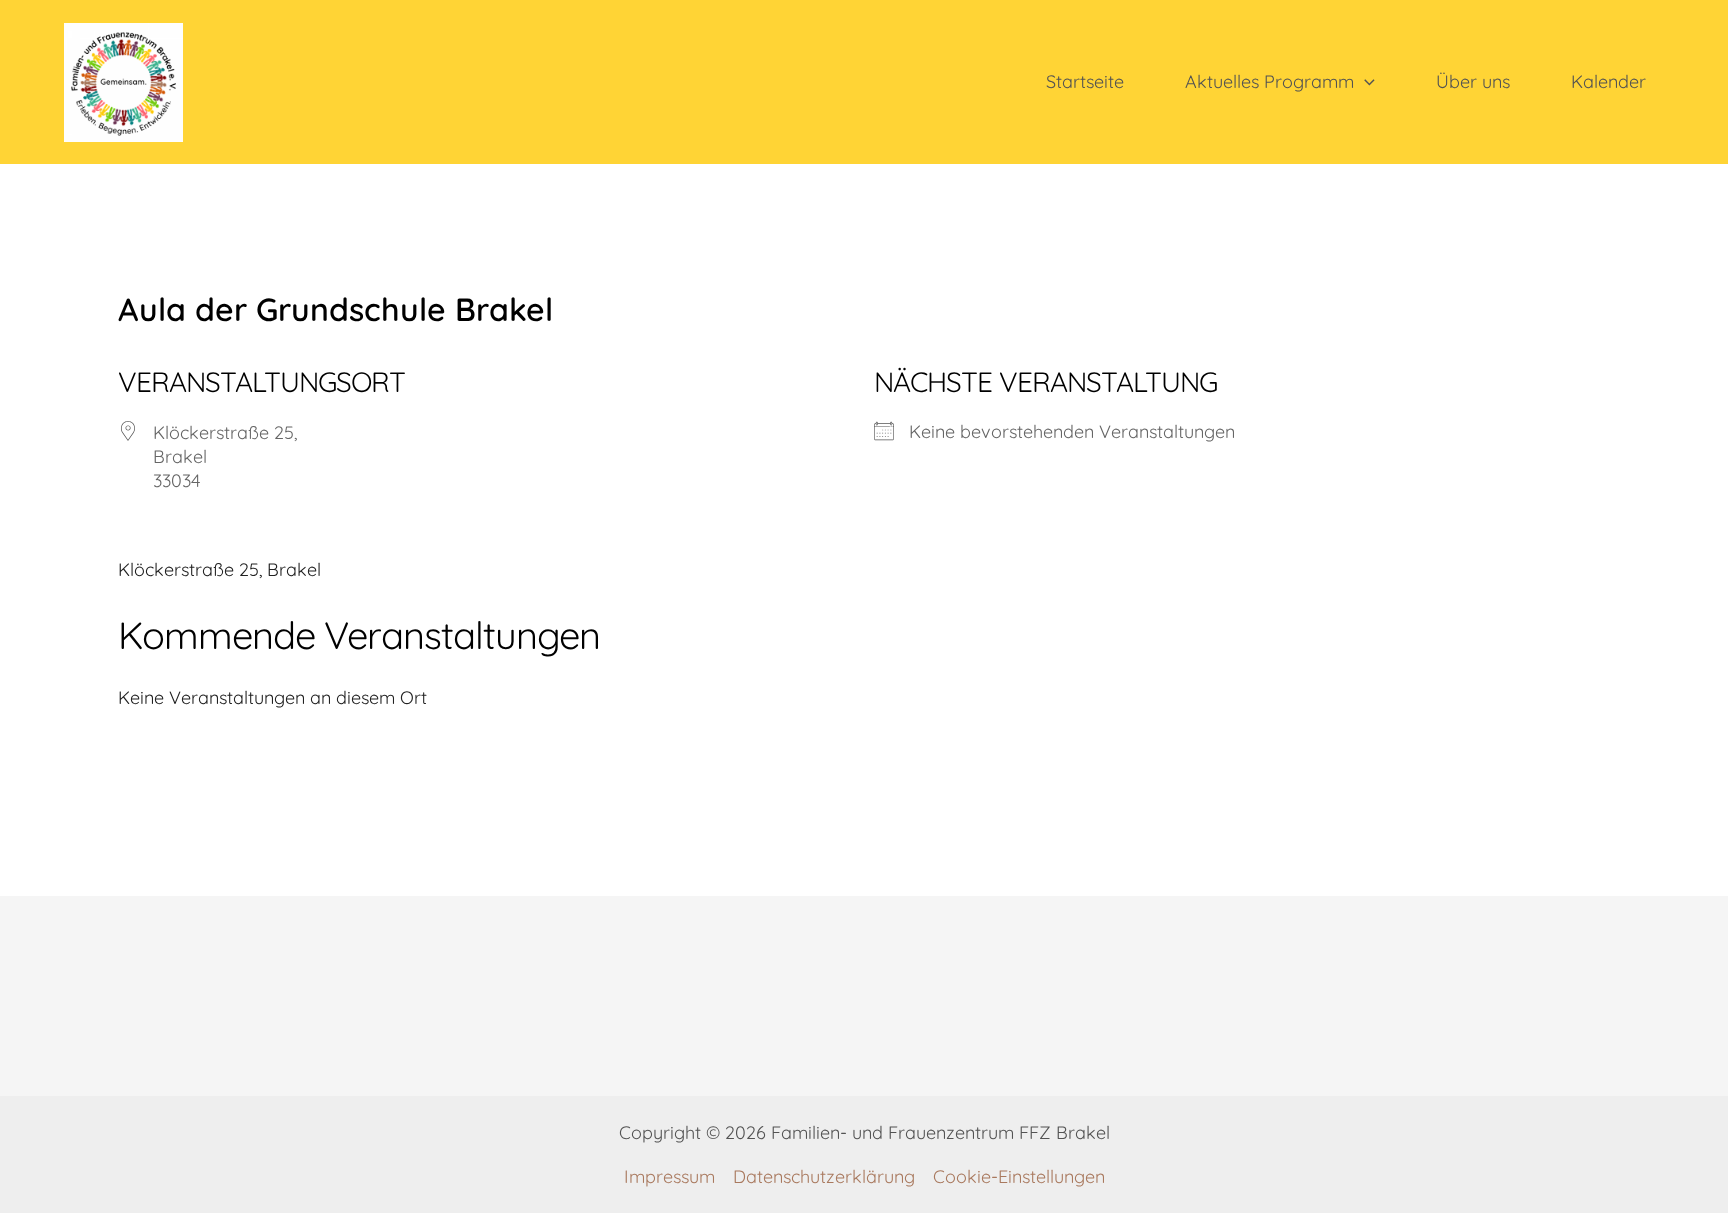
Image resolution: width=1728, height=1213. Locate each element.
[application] (1364, 82)
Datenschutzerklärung (824, 1176)
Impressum (669, 1176)
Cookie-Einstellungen (1019, 1176)
